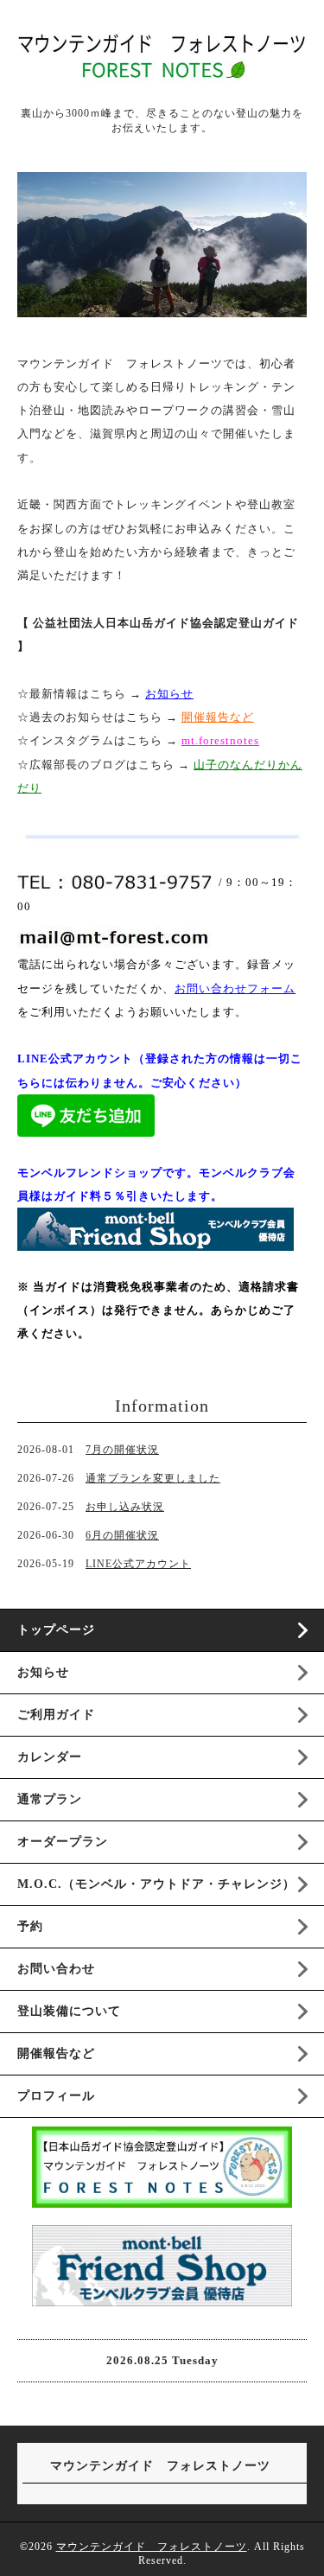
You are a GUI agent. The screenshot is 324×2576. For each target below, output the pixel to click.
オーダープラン (63, 1842)
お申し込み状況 (125, 1507)
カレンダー (50, 1757)
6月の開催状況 (122, 1535)
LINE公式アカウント (138, 1564)
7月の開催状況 (122, 1450)
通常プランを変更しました (153, 1478)
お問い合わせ (56, 1969)
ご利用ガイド (56, 1715)
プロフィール (56, 2096)
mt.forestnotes (220, 740)
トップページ (56, 1630)
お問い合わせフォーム (235, 988)
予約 (30, 1926)
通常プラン (50, 1799)
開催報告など (56, 2053)
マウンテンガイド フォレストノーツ (152, 2547)
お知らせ (169, 694)
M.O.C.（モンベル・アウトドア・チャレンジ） (156, 1884)
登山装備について (69, 2011)
